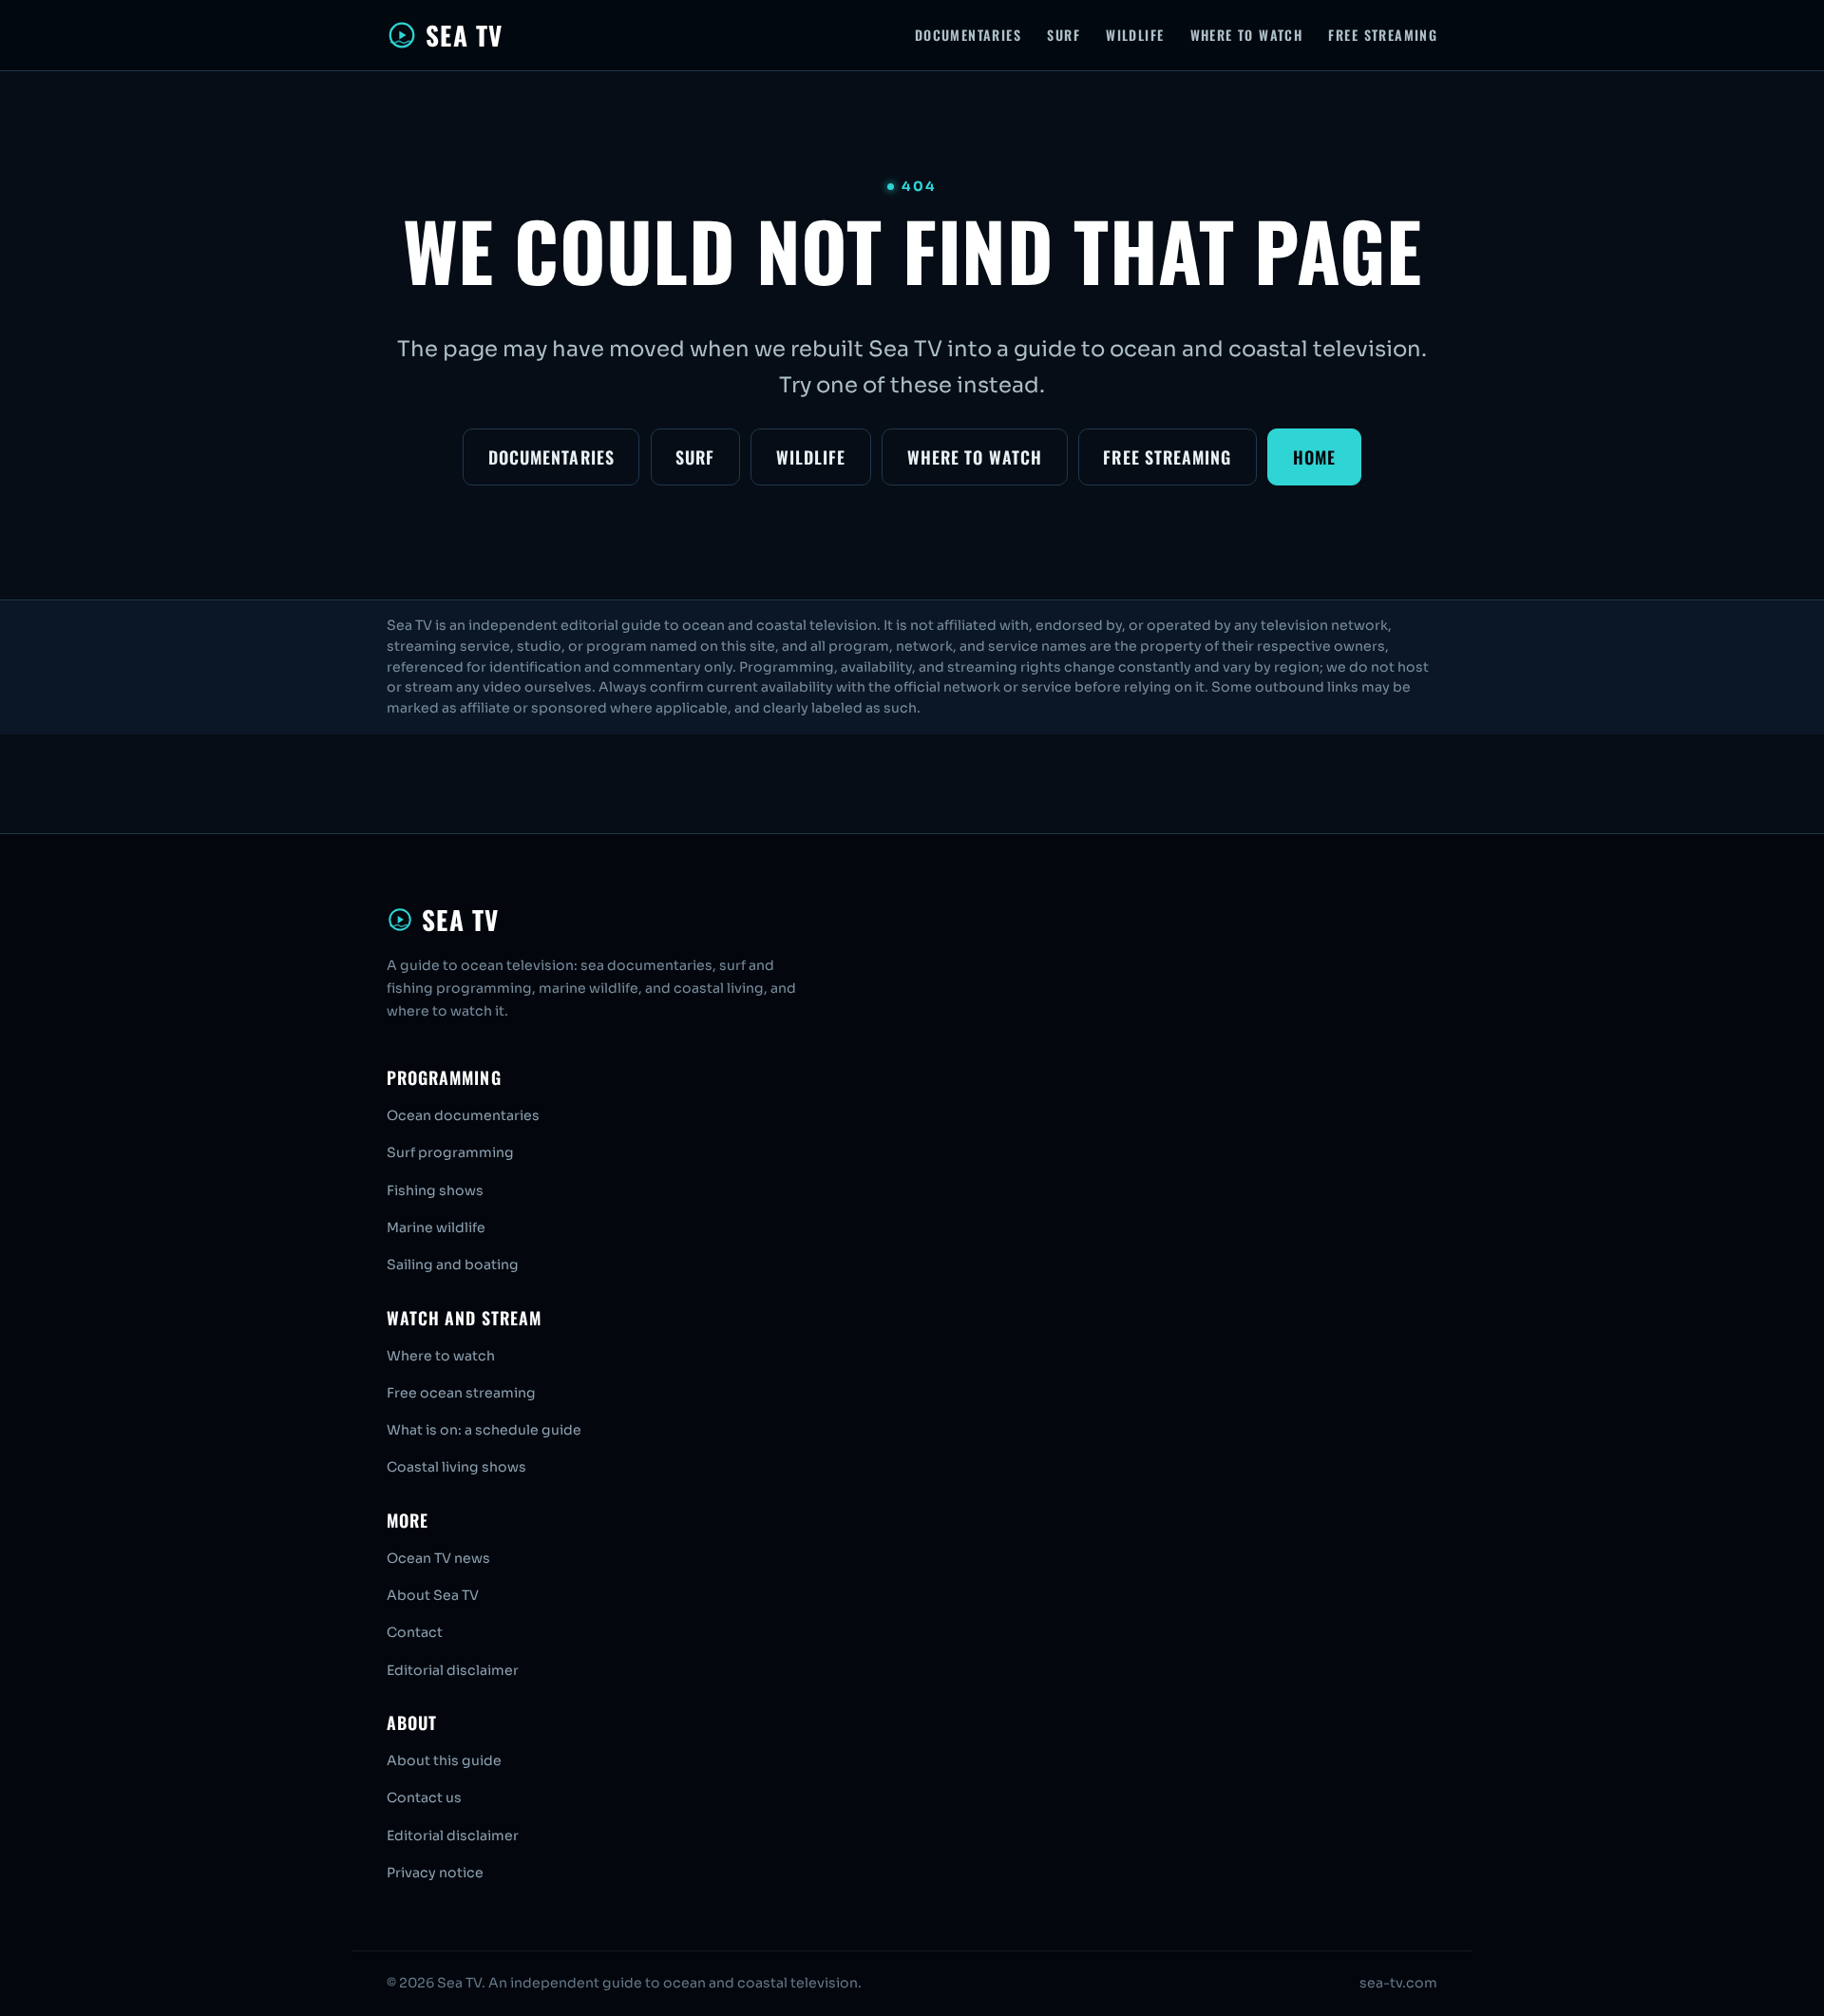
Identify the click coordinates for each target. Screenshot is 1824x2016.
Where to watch (441, 1356)
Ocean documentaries (463, 1115)
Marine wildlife (436, 1227)
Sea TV (464, 35)
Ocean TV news (438, 1558)
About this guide (444, 1760)
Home (1314, 457)
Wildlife (1135, 35)
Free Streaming (1383, 35)
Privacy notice (435, 1873)
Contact (415, 1632)
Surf (1064, 35)
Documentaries (968, 35)
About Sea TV (433, 1595)
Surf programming (450, 1152)
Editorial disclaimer (453, 1670)
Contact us (424, 1797)
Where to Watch (1247, 35)
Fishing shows (435, 1190)
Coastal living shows (456, 1467)
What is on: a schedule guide (484, 1430)
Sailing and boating (453, 1265)
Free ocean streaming (461, 1393)
